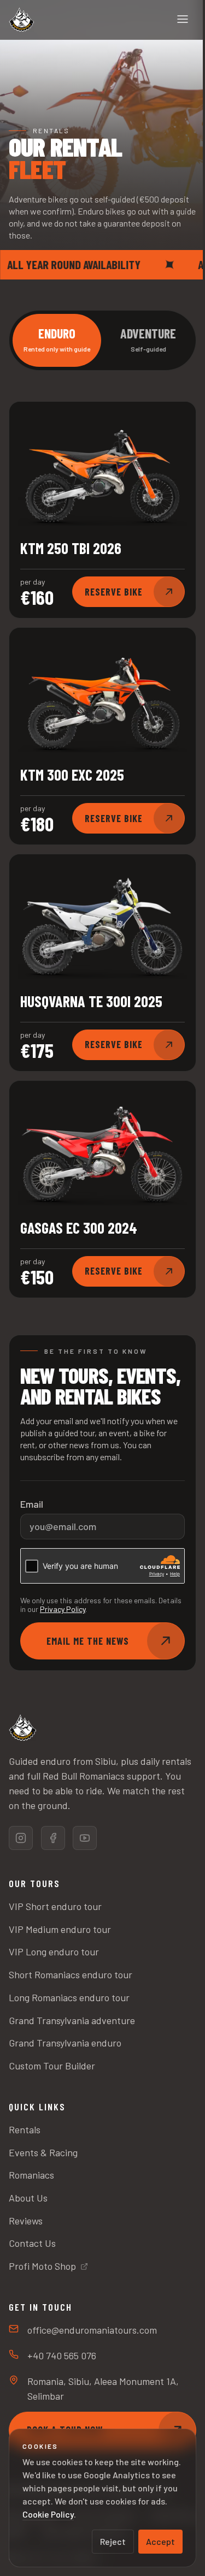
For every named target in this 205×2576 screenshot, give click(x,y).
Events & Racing (43, 2152)
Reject (113, 2541)
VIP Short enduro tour (55, 1906)
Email (32, 1504)
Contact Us (32, 2243)
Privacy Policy (63, 1609)
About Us (28, 2198)
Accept (160, 2541)
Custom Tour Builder (52, 2066)
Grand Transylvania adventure (72, 2020)
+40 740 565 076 (62, 2355)
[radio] (57, 340)
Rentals (25, 2129)
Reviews (26, 2221)
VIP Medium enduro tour (60, 1929)
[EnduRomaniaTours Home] (21, 20)
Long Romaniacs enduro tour (69, 1997)
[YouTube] (85, 1838)
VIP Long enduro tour (54, 1952)
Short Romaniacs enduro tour (71, 1974)
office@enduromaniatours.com (92, 2330)
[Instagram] (21, 1838)
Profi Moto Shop (42, 2266)
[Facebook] (53, 1838)
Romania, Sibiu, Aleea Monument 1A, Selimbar (103, 2388)
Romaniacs (31, 2175)
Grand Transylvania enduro (65, 2043)
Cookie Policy (48, 2514)
